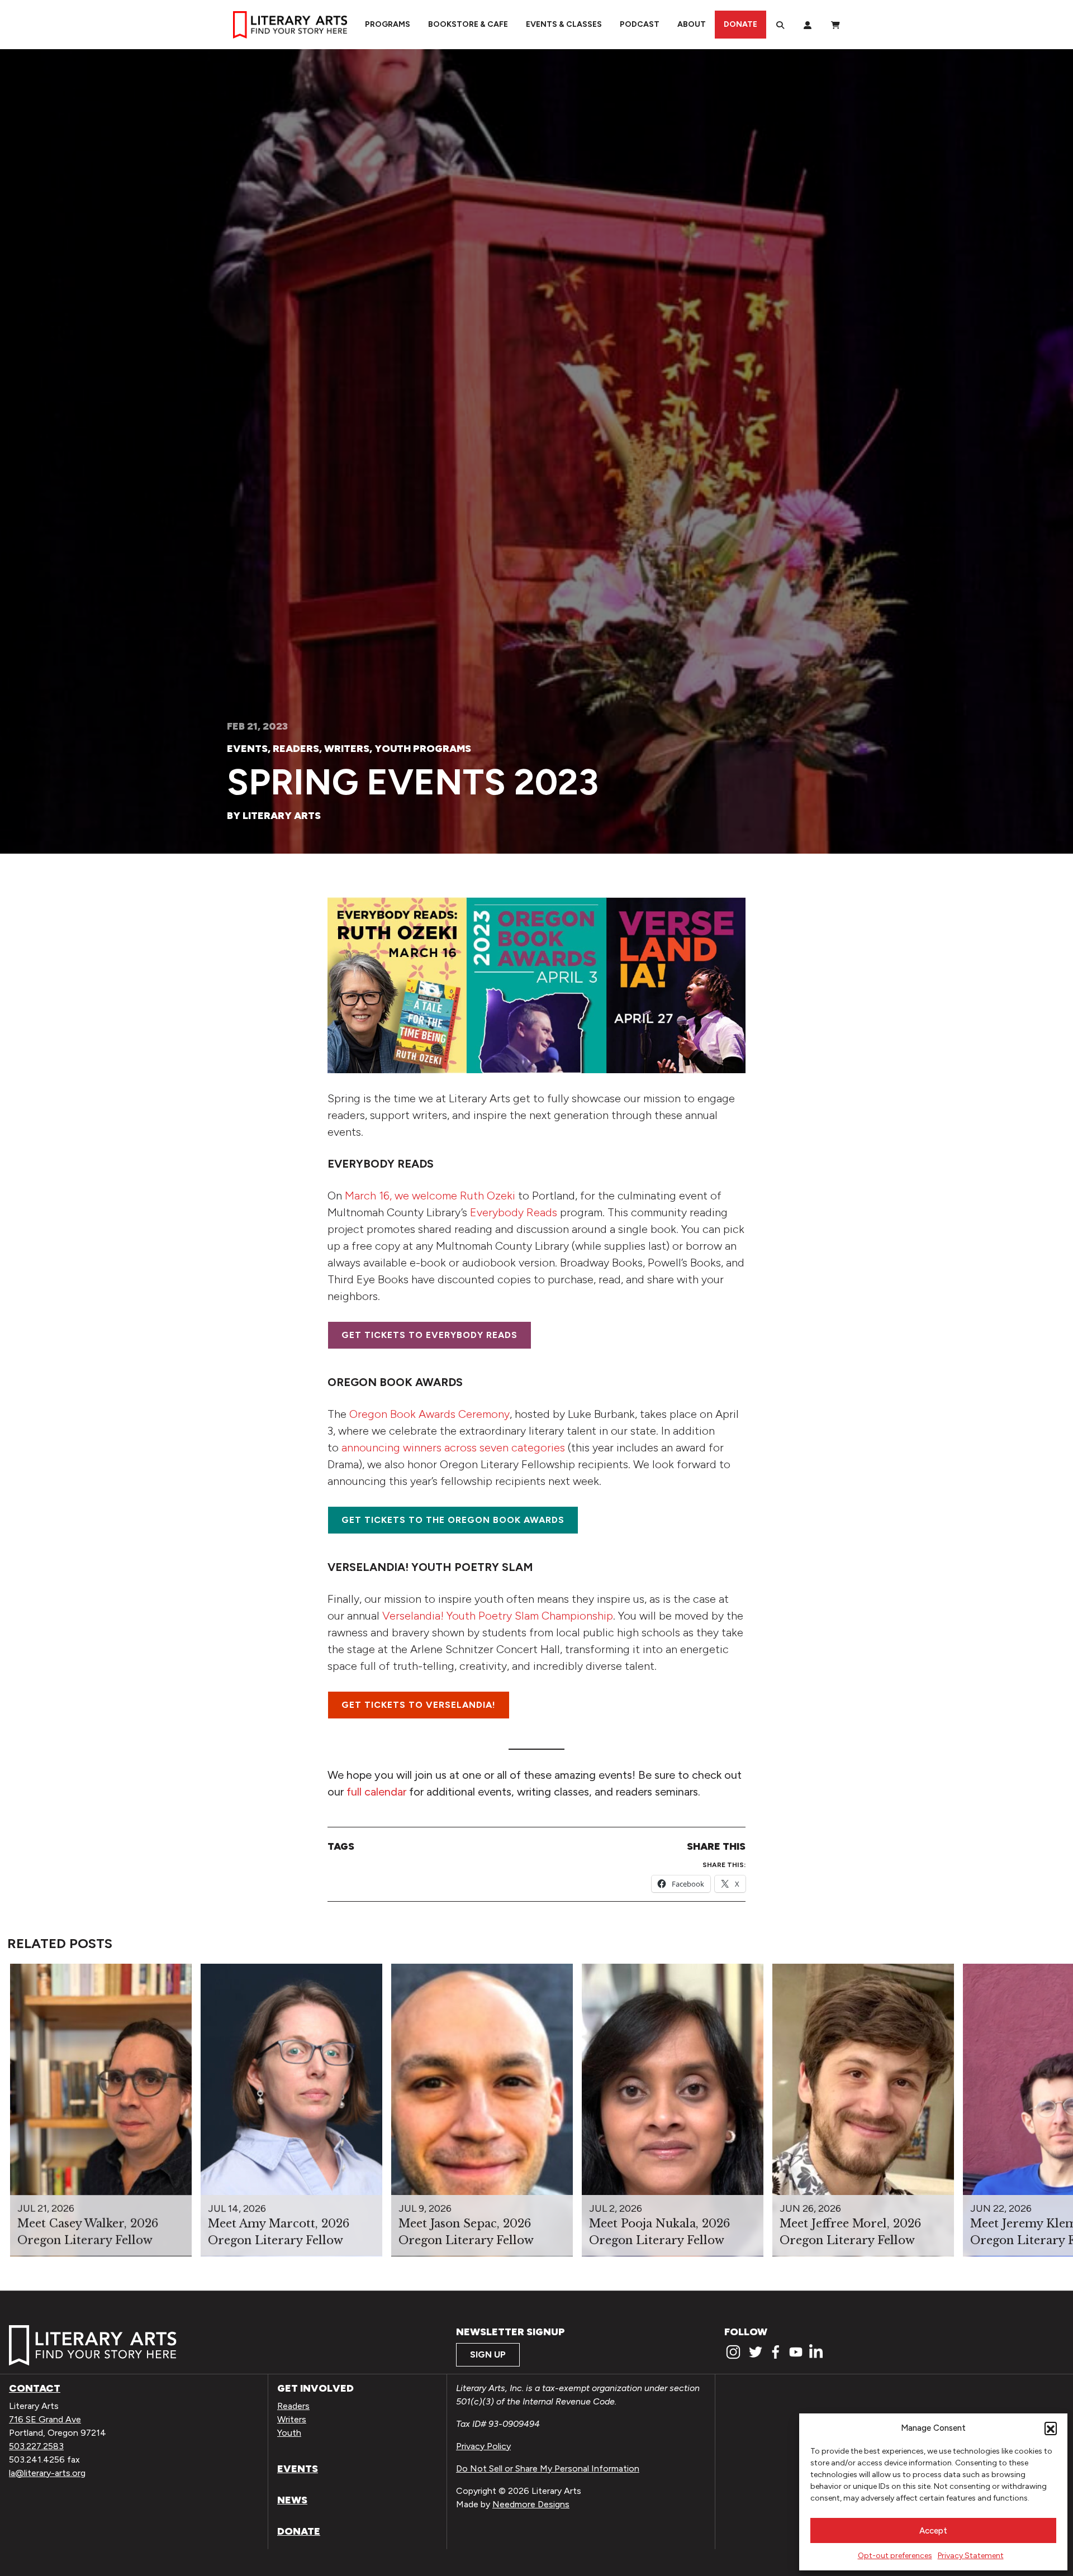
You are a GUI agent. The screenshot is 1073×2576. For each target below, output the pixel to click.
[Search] (780, 25)
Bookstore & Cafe (468, 24)
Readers (296, 749)
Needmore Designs (531, 2504)
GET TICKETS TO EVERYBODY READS (429, 1335)
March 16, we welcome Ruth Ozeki (430, 1196)
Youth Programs (423, 749)
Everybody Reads (514, 1212)
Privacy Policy (483, 2446)
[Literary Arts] (290, 25)
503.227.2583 (36, 2446)
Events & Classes (564, 24)
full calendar (378, 1792)
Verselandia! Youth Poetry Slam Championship (498, 1616)
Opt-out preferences (895, 2556)
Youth (289, 2433)
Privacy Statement (971, 2556)
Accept (933, 2531)
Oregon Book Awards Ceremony (429, 1414)
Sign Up (488, 2354)
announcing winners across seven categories (453, 1447)
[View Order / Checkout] (835, 25)
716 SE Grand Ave (45, 2419)
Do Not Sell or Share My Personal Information (548, 2468)
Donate (740, 24)
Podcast (640, 24)
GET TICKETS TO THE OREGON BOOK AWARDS (453, 1520)
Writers (347, 749)
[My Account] (808, 25)
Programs (388, 24)
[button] (1051, 2428)
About (692, 24)
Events (247, 749)
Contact (35, 2388)
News (292, 2500)
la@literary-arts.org (47, 2473)
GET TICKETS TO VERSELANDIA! (419, 1705)
